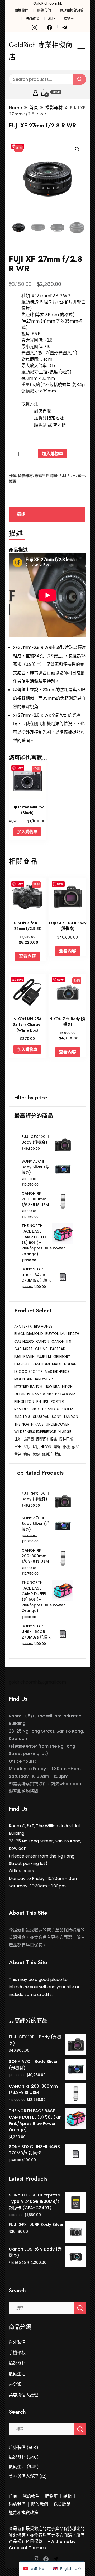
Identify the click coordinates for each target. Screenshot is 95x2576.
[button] (77, 149)
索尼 (75, 1447)
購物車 (69, 19)
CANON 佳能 (62, 1341)
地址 (51, 19)
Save (20, 768)
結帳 (68, 2496)
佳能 (18, 1439)
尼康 (27, 1447)
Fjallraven (24, 1357)
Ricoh (37, 1409)
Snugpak (41, 1417)
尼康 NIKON (42, 1447)
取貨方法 (30, 404)
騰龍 (58, 1454)
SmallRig (22, 1417)
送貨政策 (32, 19)
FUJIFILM (68, 476)
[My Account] (35, 92)
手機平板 (17, 2353)
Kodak (70, 1364)
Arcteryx (23, 1326)
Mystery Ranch (28, 1387)
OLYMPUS (22, 1394)
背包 (18, 1454)
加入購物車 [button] (27, 832)
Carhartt (23, 1349)
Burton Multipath (62, 1334)
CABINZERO (24, 1341)
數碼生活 (42, 476)
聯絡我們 (44, 10)
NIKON (67, 1387)
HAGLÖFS (22, 1364)
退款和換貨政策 (72, 10)
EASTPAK (58, 1349)
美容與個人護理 (23, 2395)
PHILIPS (42, 1402)
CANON (43, 1341)
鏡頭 (12, 481)
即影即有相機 (46, 1439)
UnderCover (58, 1424)
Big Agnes (43, 1326)
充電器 (29, 1439)
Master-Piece (57, 1372)
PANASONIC (43, 1394)
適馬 (27, 1454)
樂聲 (57, 1447)
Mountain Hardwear (34, 1379)
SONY (56, 1417)
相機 (66, 1447)
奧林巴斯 (66, 1439)
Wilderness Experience (35, 1432)
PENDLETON (24, 1402)
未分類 (15, 2384)
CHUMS (41, 1349)
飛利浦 (47, 1454)
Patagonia (65, 1394)
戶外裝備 (17, 2342)
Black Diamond (29, 1334)
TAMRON (71, 1417)
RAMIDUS (22, 1409)
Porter (57, 1402)
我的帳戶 (31, 2496)
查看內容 (27, 956)
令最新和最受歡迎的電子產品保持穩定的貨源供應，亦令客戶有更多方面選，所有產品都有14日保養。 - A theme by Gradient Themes (47, 2538)
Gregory (62, 1357)
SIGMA (68, 1409)
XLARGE (65, 1432)
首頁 (13, 2496)
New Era (52, 1387)
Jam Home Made (47, 1364)
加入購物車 (53, 454)
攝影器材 (25, 476)
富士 (81, 476)
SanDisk (53, 1409)
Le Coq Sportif (28, 1372)
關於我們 (21, 10)
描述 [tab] (21, 514)
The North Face (29, 1424)
